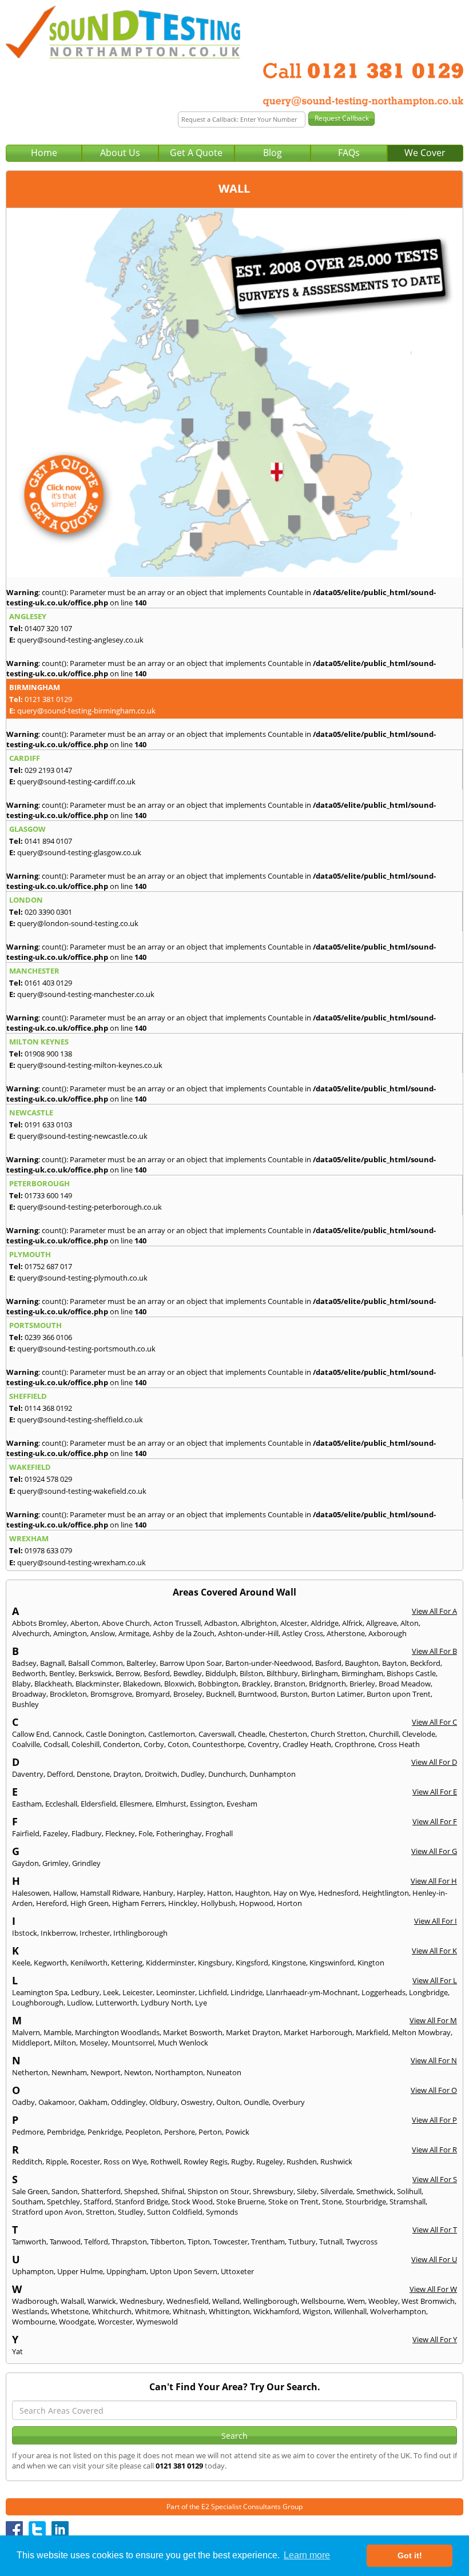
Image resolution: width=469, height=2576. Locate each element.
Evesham (242, 1804)
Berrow (128, 1673)
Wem (356, 2301)
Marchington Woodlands (117, 2032)
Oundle (256, 2102)
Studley (131, 2212)
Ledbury (85, 1992)
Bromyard (153, 1694)
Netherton (30, 2072)
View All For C (434, 1722)
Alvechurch (31, 1633)
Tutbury (302, 2242)
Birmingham (362, 1673)
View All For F (435, 1821)
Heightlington (385, 1893)
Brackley (256, 1684)
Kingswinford (332, 1963)
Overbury (289, 2102)
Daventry (28, 1774)
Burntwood (257, 1694)
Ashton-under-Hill (248, 1633)
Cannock (67, 1734)
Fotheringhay (179, 1833)
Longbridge (428, 1992)
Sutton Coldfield (175, 2212)
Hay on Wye (294, 1893)
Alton (410, 1623)
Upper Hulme (80, 2271)
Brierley (362, 1684)
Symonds (222, 2212)
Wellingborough (270, 2301)
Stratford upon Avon (47, 2212)
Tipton (199, 2242)
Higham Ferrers (138, 1903)
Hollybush (218, 1903)
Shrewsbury (273, 2191)
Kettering (127, 1963)
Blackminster (98, 1684)
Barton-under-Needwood (269, 1663)
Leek (111, 1992)
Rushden (302, 2162)
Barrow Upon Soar (191, 1663)
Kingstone (289, 1963)
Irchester (95, 1933)
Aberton (84, 1623)
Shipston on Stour (218, 2191)
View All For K (434, 1951)
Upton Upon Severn (184, 2271)
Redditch (27, 2162)
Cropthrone (355, 1744)
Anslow (103, 1633)
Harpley (190, 1893)
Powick (237, 2132)
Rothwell (165, 2162)
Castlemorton (172, 1734)
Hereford (51, 1903)
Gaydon (25, 1863)
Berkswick (95, 1673)
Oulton (228, 2102)
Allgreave (381, 1623)
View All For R (434, 2150)
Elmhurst (171, 1804)
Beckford (425, 1663)
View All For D (434, 1762)
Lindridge (247, 1992)
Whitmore (152, 2311)
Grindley (86, 1863)
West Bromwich (428, 2301)
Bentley (62, 1673)
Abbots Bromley (39, 1623)
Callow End (31, 1734)
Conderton (122, 1744)
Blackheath (53, 1684)
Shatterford (101, 2191)
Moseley (94, 2043)
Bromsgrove (111, 1694)
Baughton (362, 1663)
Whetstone (70, 2311)
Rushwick (336, 2162)
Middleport (31, 2043)
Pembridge (65, 2132)
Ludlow (80, 2003)
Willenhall (350, 2311)
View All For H (434, 1881)
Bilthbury (282, 1673)
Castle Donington (115, 1734)
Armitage (134, 1633)
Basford (328, 1663)
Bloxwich (179, 1684)
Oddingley (128, 2102)
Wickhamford (276, 2311)
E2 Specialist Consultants (241, 2507)
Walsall (72, 2301)
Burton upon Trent (399, 1694)
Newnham (69, 2072)
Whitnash (189, 2311)
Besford (157, 1673)
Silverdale (337, 2191)
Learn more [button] (307, 2555)
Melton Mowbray (421, 2032)
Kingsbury (215, 1963)
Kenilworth (89, 1963)
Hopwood (256, 1903)
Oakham (93, 2102)
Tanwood (65, 2242)
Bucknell (220, 1694)
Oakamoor (57, 2102)
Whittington (229, 2311)
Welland (226, 2301)
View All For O (434, 2090)
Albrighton (259, 1623)
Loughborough (38, 2003)
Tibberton (167, 2242)
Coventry (263, 1744)
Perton (210, 2132)
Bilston (251, 1673)
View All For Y (435, 2339)
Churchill (384, 1734)
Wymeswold (157, 2322)
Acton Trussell (177, 1623)
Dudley (193, 1774)
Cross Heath (399, 1744)
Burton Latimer (337, 1694)
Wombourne (34, 2322)
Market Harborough (318, 2032)
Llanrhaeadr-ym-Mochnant (312, 1992)
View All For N (434, 2060)
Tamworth (29, 2242)
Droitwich (161, 1774)
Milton (65, 2043)
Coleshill (86, 1744)
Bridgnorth (327, 1684)
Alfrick (352, 1623)
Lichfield (213, 1992)
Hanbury (158, 1893)
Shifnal (173, 2191)
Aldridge (325, 1623)
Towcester (230, 2242)
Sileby (307, 2191)
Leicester (138, 1992)
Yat (17, 2351)
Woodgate (77, 2322)
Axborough (387, 1633)
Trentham (268, 2242)
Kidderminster (170, 1963)
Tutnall (331, 2242)
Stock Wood (192, 2202)
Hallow (65, 1893)
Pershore (180, 2132)
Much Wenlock (183, 2043)
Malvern (26, 2032)
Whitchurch (112, 2311)
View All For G (434, 1851)
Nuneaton (224, 2072)
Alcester (294, 1623)
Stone (332, 2202)
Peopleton (143, 2132)
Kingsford (252, 1963)
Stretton (100, 2212)
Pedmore (28, 2132)
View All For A (434, 1611)
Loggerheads (383, 1992)
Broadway (29, 1694)
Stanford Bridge (142, 2202)
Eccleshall (61, 1804)
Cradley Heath (307, 1744)
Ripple (56, 2162)
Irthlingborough (140, 1933)
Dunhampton (273, 1774)
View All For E (435, 1792)
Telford (96, 2242)
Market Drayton (253, 2032)
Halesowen (31, 1893)
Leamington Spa (40, 1992)
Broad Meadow (405, 1684)
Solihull (409, 2191)
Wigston (317, 2311)
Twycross (362, 2242)
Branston (290, 1684)
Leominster (176, 1992)
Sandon (65, 2191)
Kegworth (50, 1963)
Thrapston (129, 2242)
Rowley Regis (206, 2162)
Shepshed (141, 2191)
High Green (90, 1903)
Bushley (25, 1704)
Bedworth (29, 1673)
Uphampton (33, 2271)
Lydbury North (166, 2003)
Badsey (24, 1663)
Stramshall (408, 2202)
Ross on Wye (125, 2162)
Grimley (55, 1863)
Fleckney (120, 1833)
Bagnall (52, 1663)
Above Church (126, 1623)
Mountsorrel (133, 2043)
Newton (138, 2072)
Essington (206, 1804)
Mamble (57, 2032)
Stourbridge (366, 2202)
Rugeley (270, 2162)
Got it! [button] (410, 2555)
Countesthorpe (218, 1744)
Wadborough (35, 2301)
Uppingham (126, 2271)
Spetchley (63, 2202)
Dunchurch (227, 1774)
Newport (106, 2072)
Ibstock (25, 1933)
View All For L (435, 1980)
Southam (28, 2202)
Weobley (383, 2301)
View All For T (435, 2230)
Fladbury (87, 1833)
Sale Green (30, 2191)
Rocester (85, 2162)
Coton (178, 1744)
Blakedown (142, 1684)
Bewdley (188, 1673)
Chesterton (288, 1734)
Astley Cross (303, 1633)
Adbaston (221, 1623)
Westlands (30, 2311)
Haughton (253, 1893)
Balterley (141, 1663)
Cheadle (252, 1734)
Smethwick (375, 2191)
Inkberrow (58, 1933)
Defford (60, 1774)
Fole (146, 1833)
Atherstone (346, 1633)
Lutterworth (116, 2003)
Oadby (23, 2102)
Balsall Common (96, 1663)
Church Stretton (338, 1734)
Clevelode (419, 1734)
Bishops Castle (411, 1673)
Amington (70, 1633)
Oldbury (163, 2102)
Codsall (56, 1744)
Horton (289, 1903)
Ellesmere (136, 1804)
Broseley (188, 1694)
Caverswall (216, 1734)
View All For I (436, 1921)
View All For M (433, 2020)
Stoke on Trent (293, 2202)
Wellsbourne (322, 2301)
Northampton (179, 2072)
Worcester (115, 2322)
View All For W (433, 2289)
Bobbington (218, 1684)
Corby (154, 1744)
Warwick (102, 2301)
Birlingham (320, 1673)
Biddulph (221, 1673)
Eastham (27, 1804)
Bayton (394, 1663)
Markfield (372, 2032)
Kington (371, 1963)
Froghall (219, 1833)
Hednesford (338, 1893)
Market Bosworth (193, 2032)
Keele (21, 1963)
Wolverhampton (398, 2311)
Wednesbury (141, 2301)
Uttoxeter (237, 2271)
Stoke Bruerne (241, 2202)
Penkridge (105, 2132)
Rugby (242, 2162)
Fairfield (26, 1833)
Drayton (127, 1774)
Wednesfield (188, 2301)
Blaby (21, 1684)
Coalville (26, 1744)
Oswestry (197, 2102)
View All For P (434, 2120)
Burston (294, 1694)
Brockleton (68, 1694)
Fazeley (55, 1833)
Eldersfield (98, 1804)
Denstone (93, 1774)
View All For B (434, 1651)
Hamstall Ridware (110, 1893)
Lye (201, 2003)
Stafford (98, 2202)
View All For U (434, 2259)
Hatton (219, 1893)
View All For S (435, 2179)
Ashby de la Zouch (184, 1633)
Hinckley (183, 1903)
